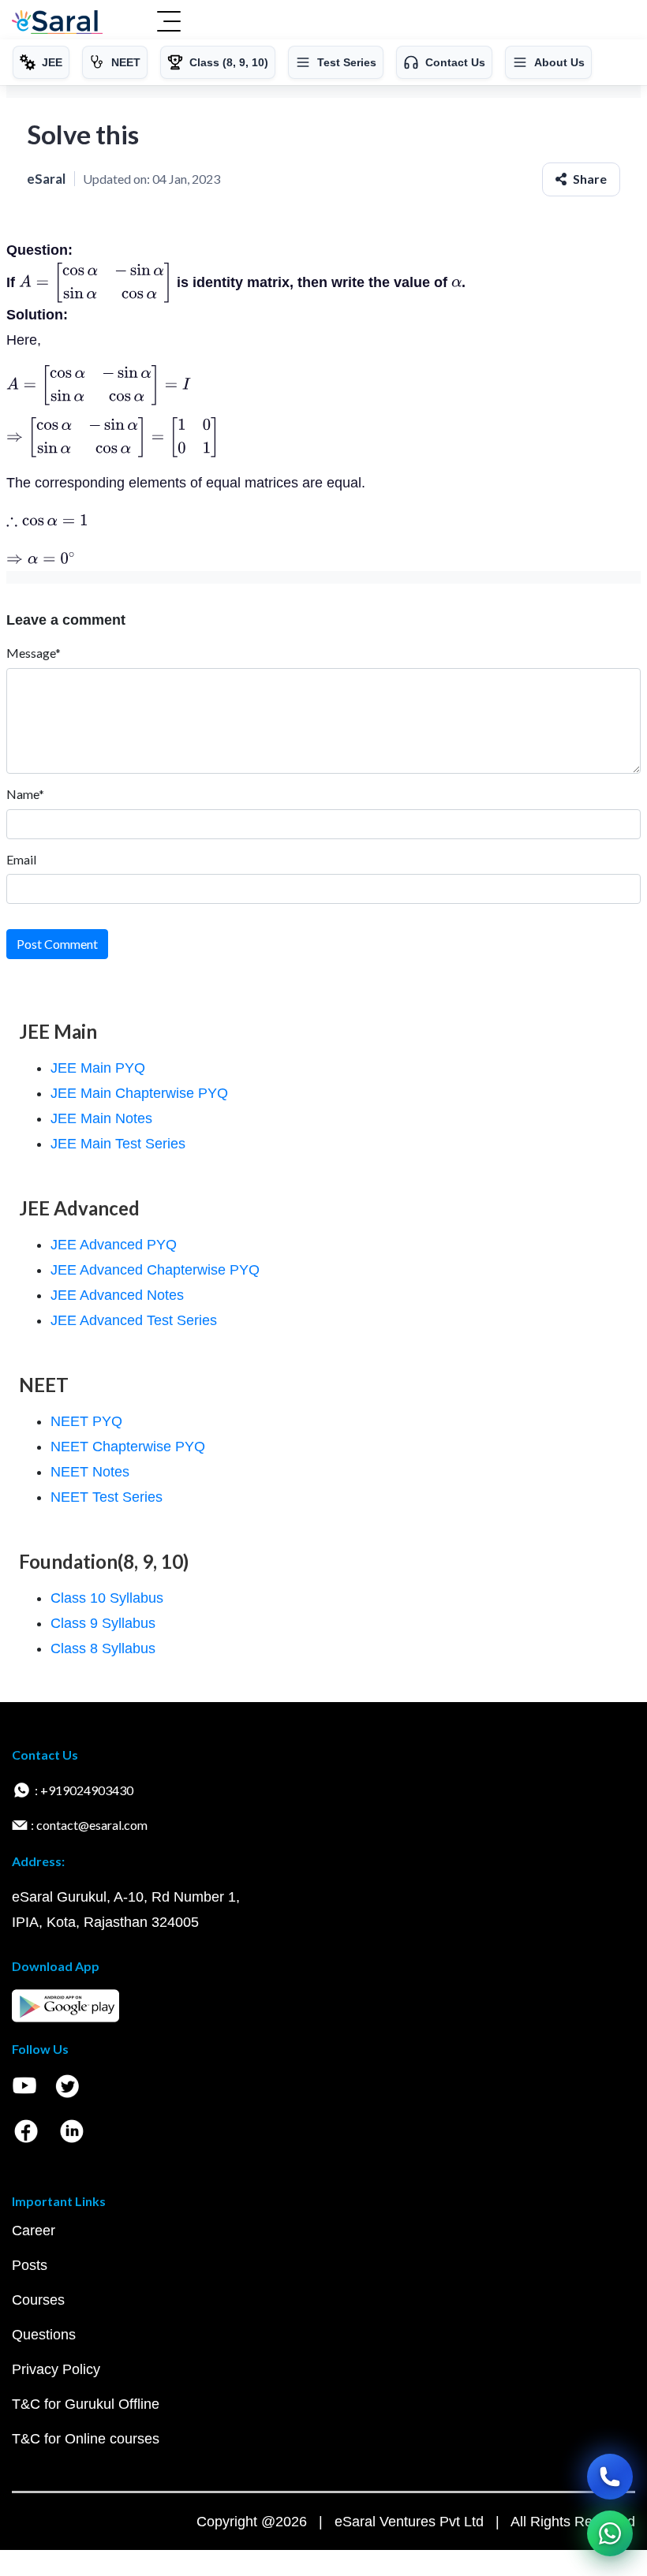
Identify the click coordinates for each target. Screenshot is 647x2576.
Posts (30, 2265)
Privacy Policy (56, 2369)
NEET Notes (90, 1472)
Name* (25, 794)
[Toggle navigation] (169, 23)
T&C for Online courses (86, 2439)
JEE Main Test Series (118, 1144)
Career (34, 2231)
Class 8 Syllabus (103, 1648)
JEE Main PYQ (98, 1068)
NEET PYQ (86, 1421)
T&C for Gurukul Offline (86, 2404)
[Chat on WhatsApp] (610, 2533)
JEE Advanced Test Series (134, 1320)
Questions (44, 2335)
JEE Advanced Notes (117, 1295)
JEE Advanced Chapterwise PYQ (155, 1270)
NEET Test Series (107, 1497)
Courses (38, 2300)
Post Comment (57, 944)
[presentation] (96, 282)
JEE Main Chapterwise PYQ (139, 1093)
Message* (34, 653)
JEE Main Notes (101, 1118)
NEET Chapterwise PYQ (128, 1447)
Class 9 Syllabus (103, 1623)
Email (21, 859)
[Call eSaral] (610, 2477)
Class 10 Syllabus (107, 1598)
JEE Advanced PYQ (114, 1245)
